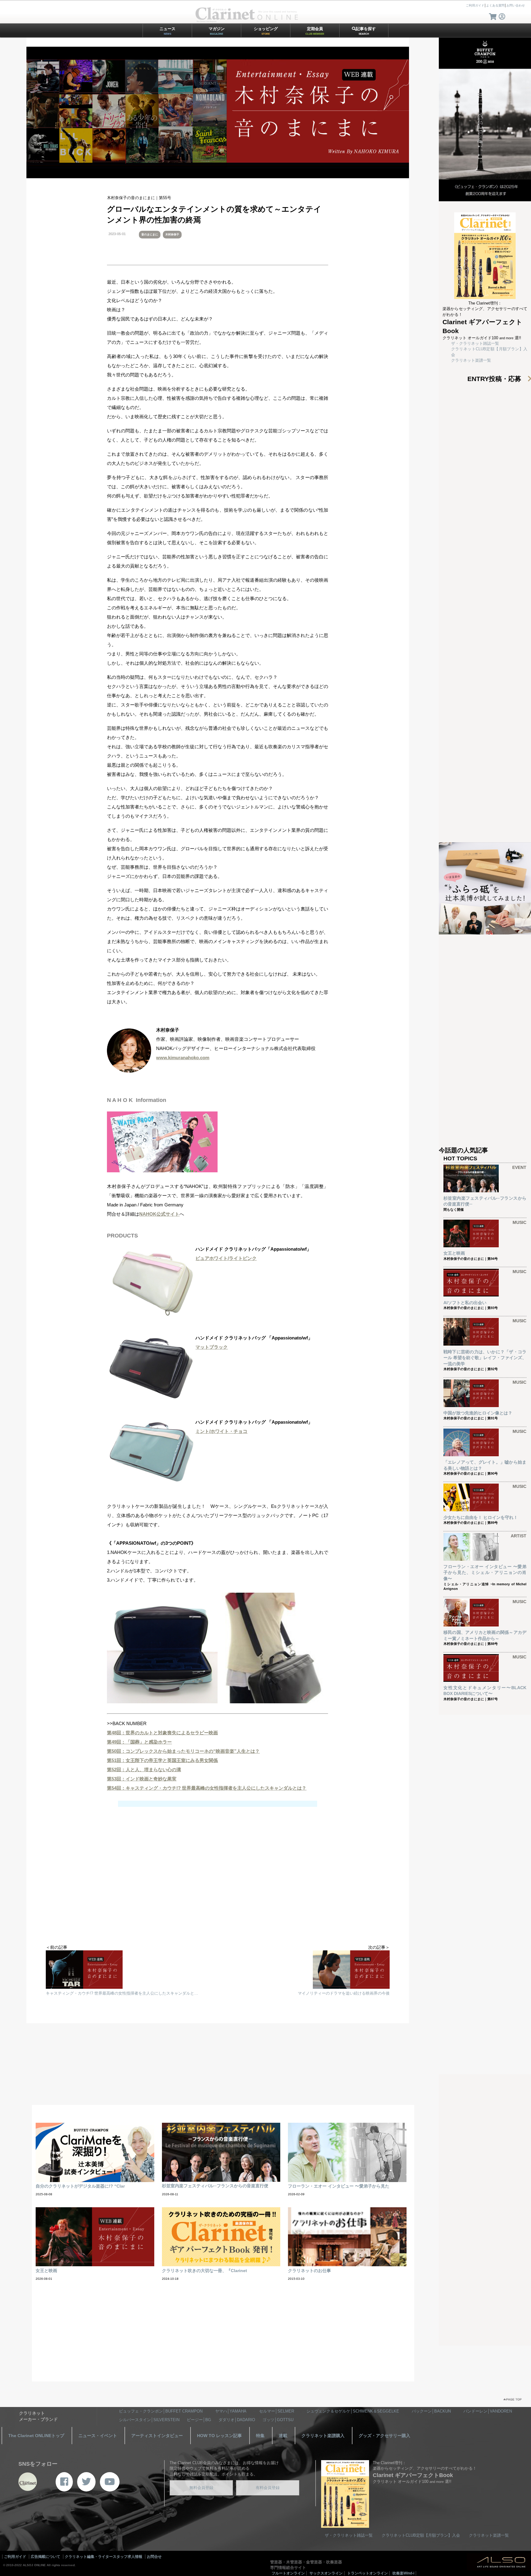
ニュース (167, 31)
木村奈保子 (172, 234)
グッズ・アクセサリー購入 (384, 2436)
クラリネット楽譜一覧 (471, 360)
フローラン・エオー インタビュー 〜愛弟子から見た (339, 2186)
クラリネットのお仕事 (309, 2271)
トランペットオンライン (368, 2573)
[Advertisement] (218, 1895)
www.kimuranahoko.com (183, 1058)
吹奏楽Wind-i (403, 2573)
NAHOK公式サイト (159, 1214)
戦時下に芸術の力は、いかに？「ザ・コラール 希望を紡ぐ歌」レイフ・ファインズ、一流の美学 (485, 1358)
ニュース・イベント (98, 2436)
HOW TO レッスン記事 (219, 2436)
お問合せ (154, 2557)
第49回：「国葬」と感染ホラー (139, 1742)
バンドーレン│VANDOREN (488, 2411)
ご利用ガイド (475, 5)
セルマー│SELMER (277, 2411)
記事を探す (366, 31)
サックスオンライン (326, 2573)
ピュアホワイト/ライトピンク (226, 1258)
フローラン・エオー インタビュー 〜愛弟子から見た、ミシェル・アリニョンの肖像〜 (485, 1573)
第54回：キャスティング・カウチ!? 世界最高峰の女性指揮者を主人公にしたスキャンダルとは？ (207, 1788)
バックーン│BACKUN (431, 2411)
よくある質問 (495, 5)
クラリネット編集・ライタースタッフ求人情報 (104, 2557)
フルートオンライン (288, 2573)
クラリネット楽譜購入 (323, 2436)
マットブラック (212, 1347)
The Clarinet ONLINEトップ (36, 2436)
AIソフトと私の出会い (465, 1303)
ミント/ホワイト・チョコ (221, 1431)
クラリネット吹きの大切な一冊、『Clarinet (205, 2271)
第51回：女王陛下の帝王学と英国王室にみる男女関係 (162, 1760)
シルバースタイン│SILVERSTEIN (149, 2420)
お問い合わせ (516, 5)
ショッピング (266, 31)
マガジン (217, 31)
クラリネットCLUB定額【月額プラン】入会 (421, 2535)
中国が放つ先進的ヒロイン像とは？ (478, 1413)
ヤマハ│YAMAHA (231, 2411)
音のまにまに (150, 234)
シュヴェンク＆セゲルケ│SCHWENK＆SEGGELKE (353, 2411)
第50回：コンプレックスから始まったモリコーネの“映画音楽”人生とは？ (183, 1751)
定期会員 (315, 31)
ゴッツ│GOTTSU (278, 2420)
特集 (260, 2436)
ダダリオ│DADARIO (237, 2420)
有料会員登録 (268, 2488)
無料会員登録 (201, 2488)
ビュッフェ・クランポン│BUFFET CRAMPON (161, 2411)
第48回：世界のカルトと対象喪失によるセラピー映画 (162, 1733)
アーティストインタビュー (157, 2436)
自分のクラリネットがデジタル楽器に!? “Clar (80, 2186)
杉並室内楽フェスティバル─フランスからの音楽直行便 (215, 2186)
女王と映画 (454, 1253)
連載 (283, 2436)
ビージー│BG (199, 2420)
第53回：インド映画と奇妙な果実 (142, 1779)
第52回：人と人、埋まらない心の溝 (144, 1770)
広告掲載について (45, 2557)
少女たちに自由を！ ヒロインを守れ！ (481, 1517)
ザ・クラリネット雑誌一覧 (475, 343)
